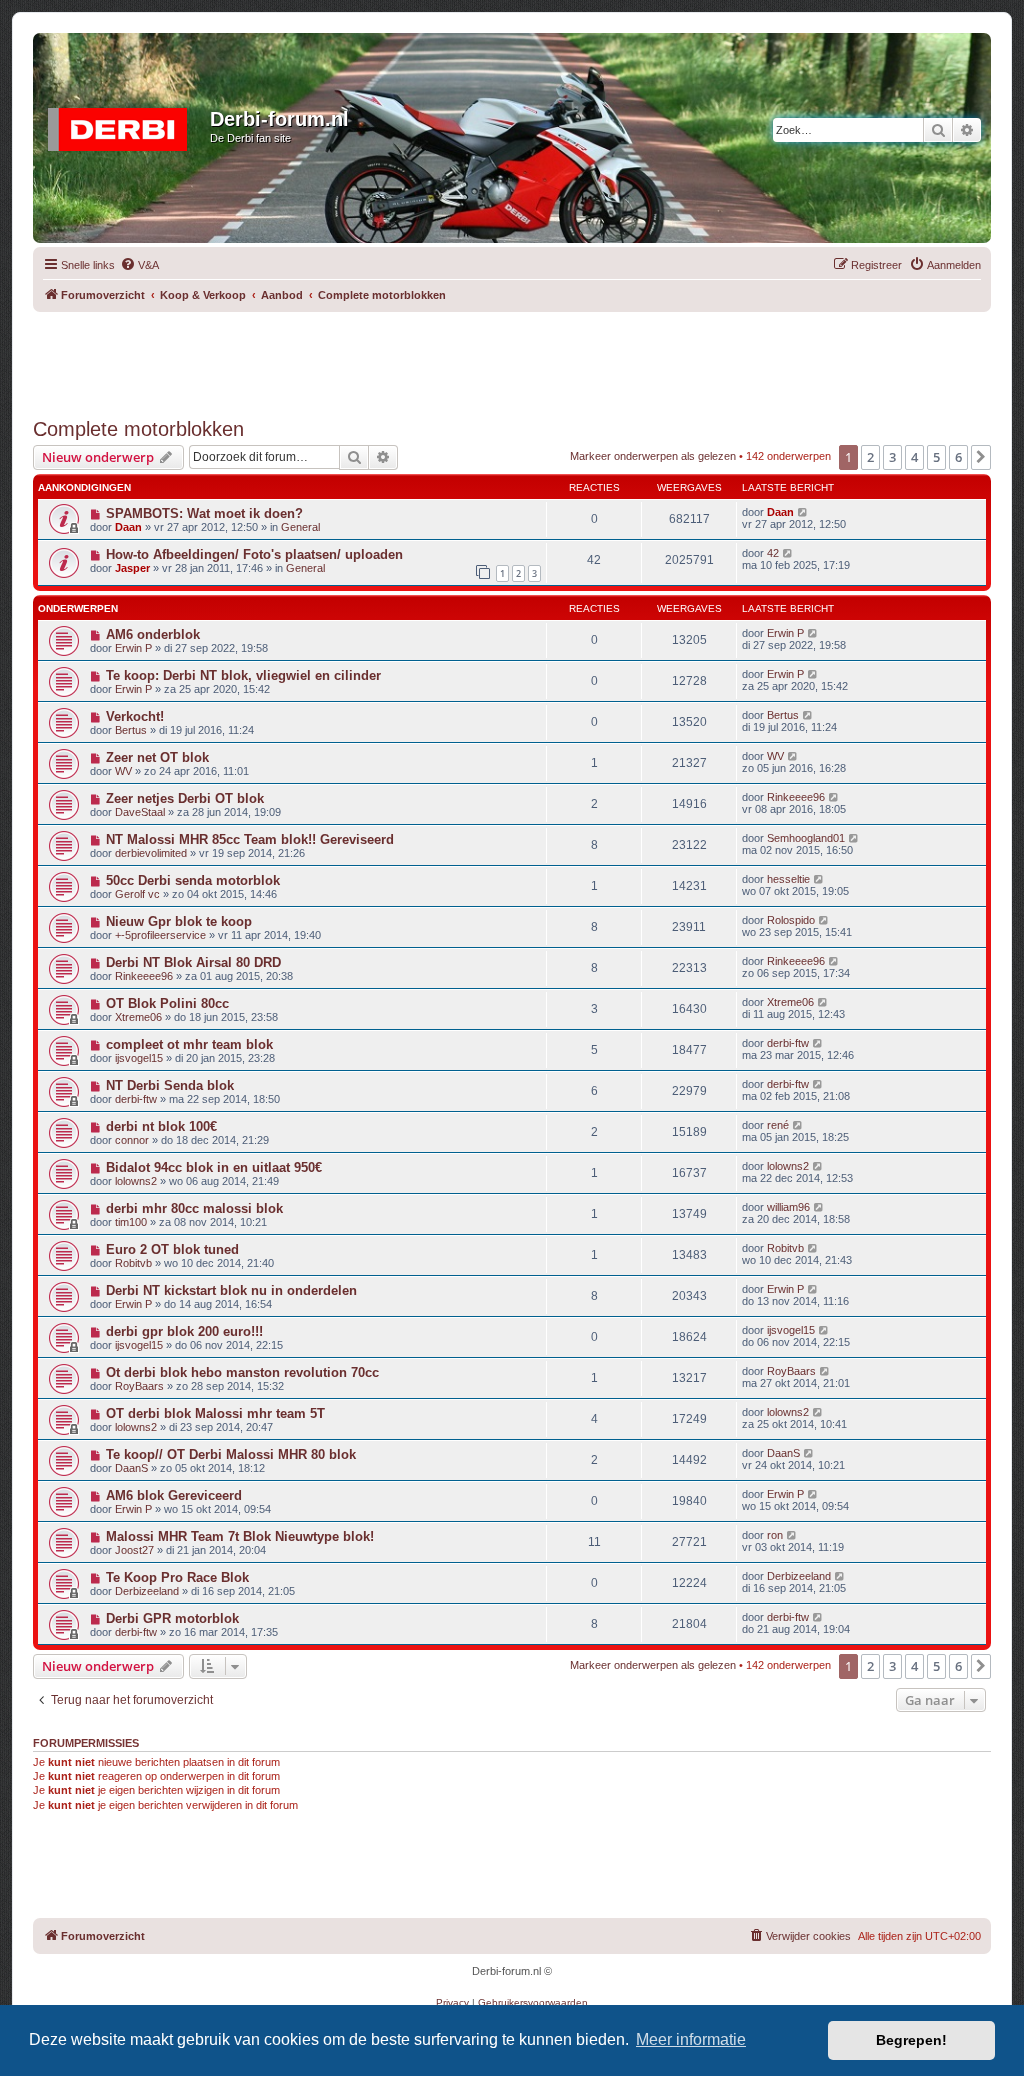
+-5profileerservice (160, 935)
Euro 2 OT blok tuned (172, 1249)
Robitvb (133, 1263)
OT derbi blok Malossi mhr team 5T (215, 1413)
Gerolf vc (137, 894)
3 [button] (892, 457)
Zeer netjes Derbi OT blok (185, 798)
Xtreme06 (138, 1017)
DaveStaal (140, 812)
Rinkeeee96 (796, 797)
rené (778, 1125)
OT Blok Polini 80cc (167, 1003)
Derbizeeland (147, 1591)
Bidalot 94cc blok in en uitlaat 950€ (214, 1167)
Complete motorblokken (138, 429)
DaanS (131, 1468)
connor (132, 1140)
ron (775, 1535)
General (300, 527)
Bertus (131, 730)
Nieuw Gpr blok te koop (179, 921)
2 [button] (870, 457)
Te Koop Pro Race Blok (177, 1577)
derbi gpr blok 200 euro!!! (184, 1331)
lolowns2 (136, 1181)
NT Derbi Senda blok (170, 1085)
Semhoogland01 (806, 838)
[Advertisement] (512, 357)
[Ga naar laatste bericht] (803, 512)
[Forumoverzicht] (124, 125)
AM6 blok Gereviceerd (174, 1495)
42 (773, 553)
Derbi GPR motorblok (172, 1618)
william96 (788, 1207)
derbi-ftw (788, 1043)
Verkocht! (135, 716)
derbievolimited (151, 853)
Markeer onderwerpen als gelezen (653, 456)
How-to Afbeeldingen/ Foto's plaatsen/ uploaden (254, 554)
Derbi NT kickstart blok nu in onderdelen (231, 1290)
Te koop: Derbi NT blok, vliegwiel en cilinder (243, 675)
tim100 (131, 1222)
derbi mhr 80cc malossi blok (194, 1208)
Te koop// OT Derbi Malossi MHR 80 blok (231, 1454)
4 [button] (914, 457)
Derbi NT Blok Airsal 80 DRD (193, 962)
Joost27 (134, 1550)
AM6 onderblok (153, 634)
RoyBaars (139, 1386)
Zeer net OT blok (157, 757)
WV (123, 771)
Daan (128, 527)
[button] (981, 457)
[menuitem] (139, 265)
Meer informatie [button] (691, 2039)
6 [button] (958, 457)
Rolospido (791, 920)
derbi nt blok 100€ (161, 1126)
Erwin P (133, 648)
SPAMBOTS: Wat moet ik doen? (204, 513)
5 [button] (936, 457)
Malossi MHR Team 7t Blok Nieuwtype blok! (240, 1536)
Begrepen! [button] (911, 2040)
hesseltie (788, 879)
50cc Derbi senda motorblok (193, 880)
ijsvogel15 (139, 1058)
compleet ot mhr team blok (189, 1044)
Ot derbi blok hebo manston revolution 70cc (242, 1372)
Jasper (132, 568)
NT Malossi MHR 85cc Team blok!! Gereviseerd (250, 839)
